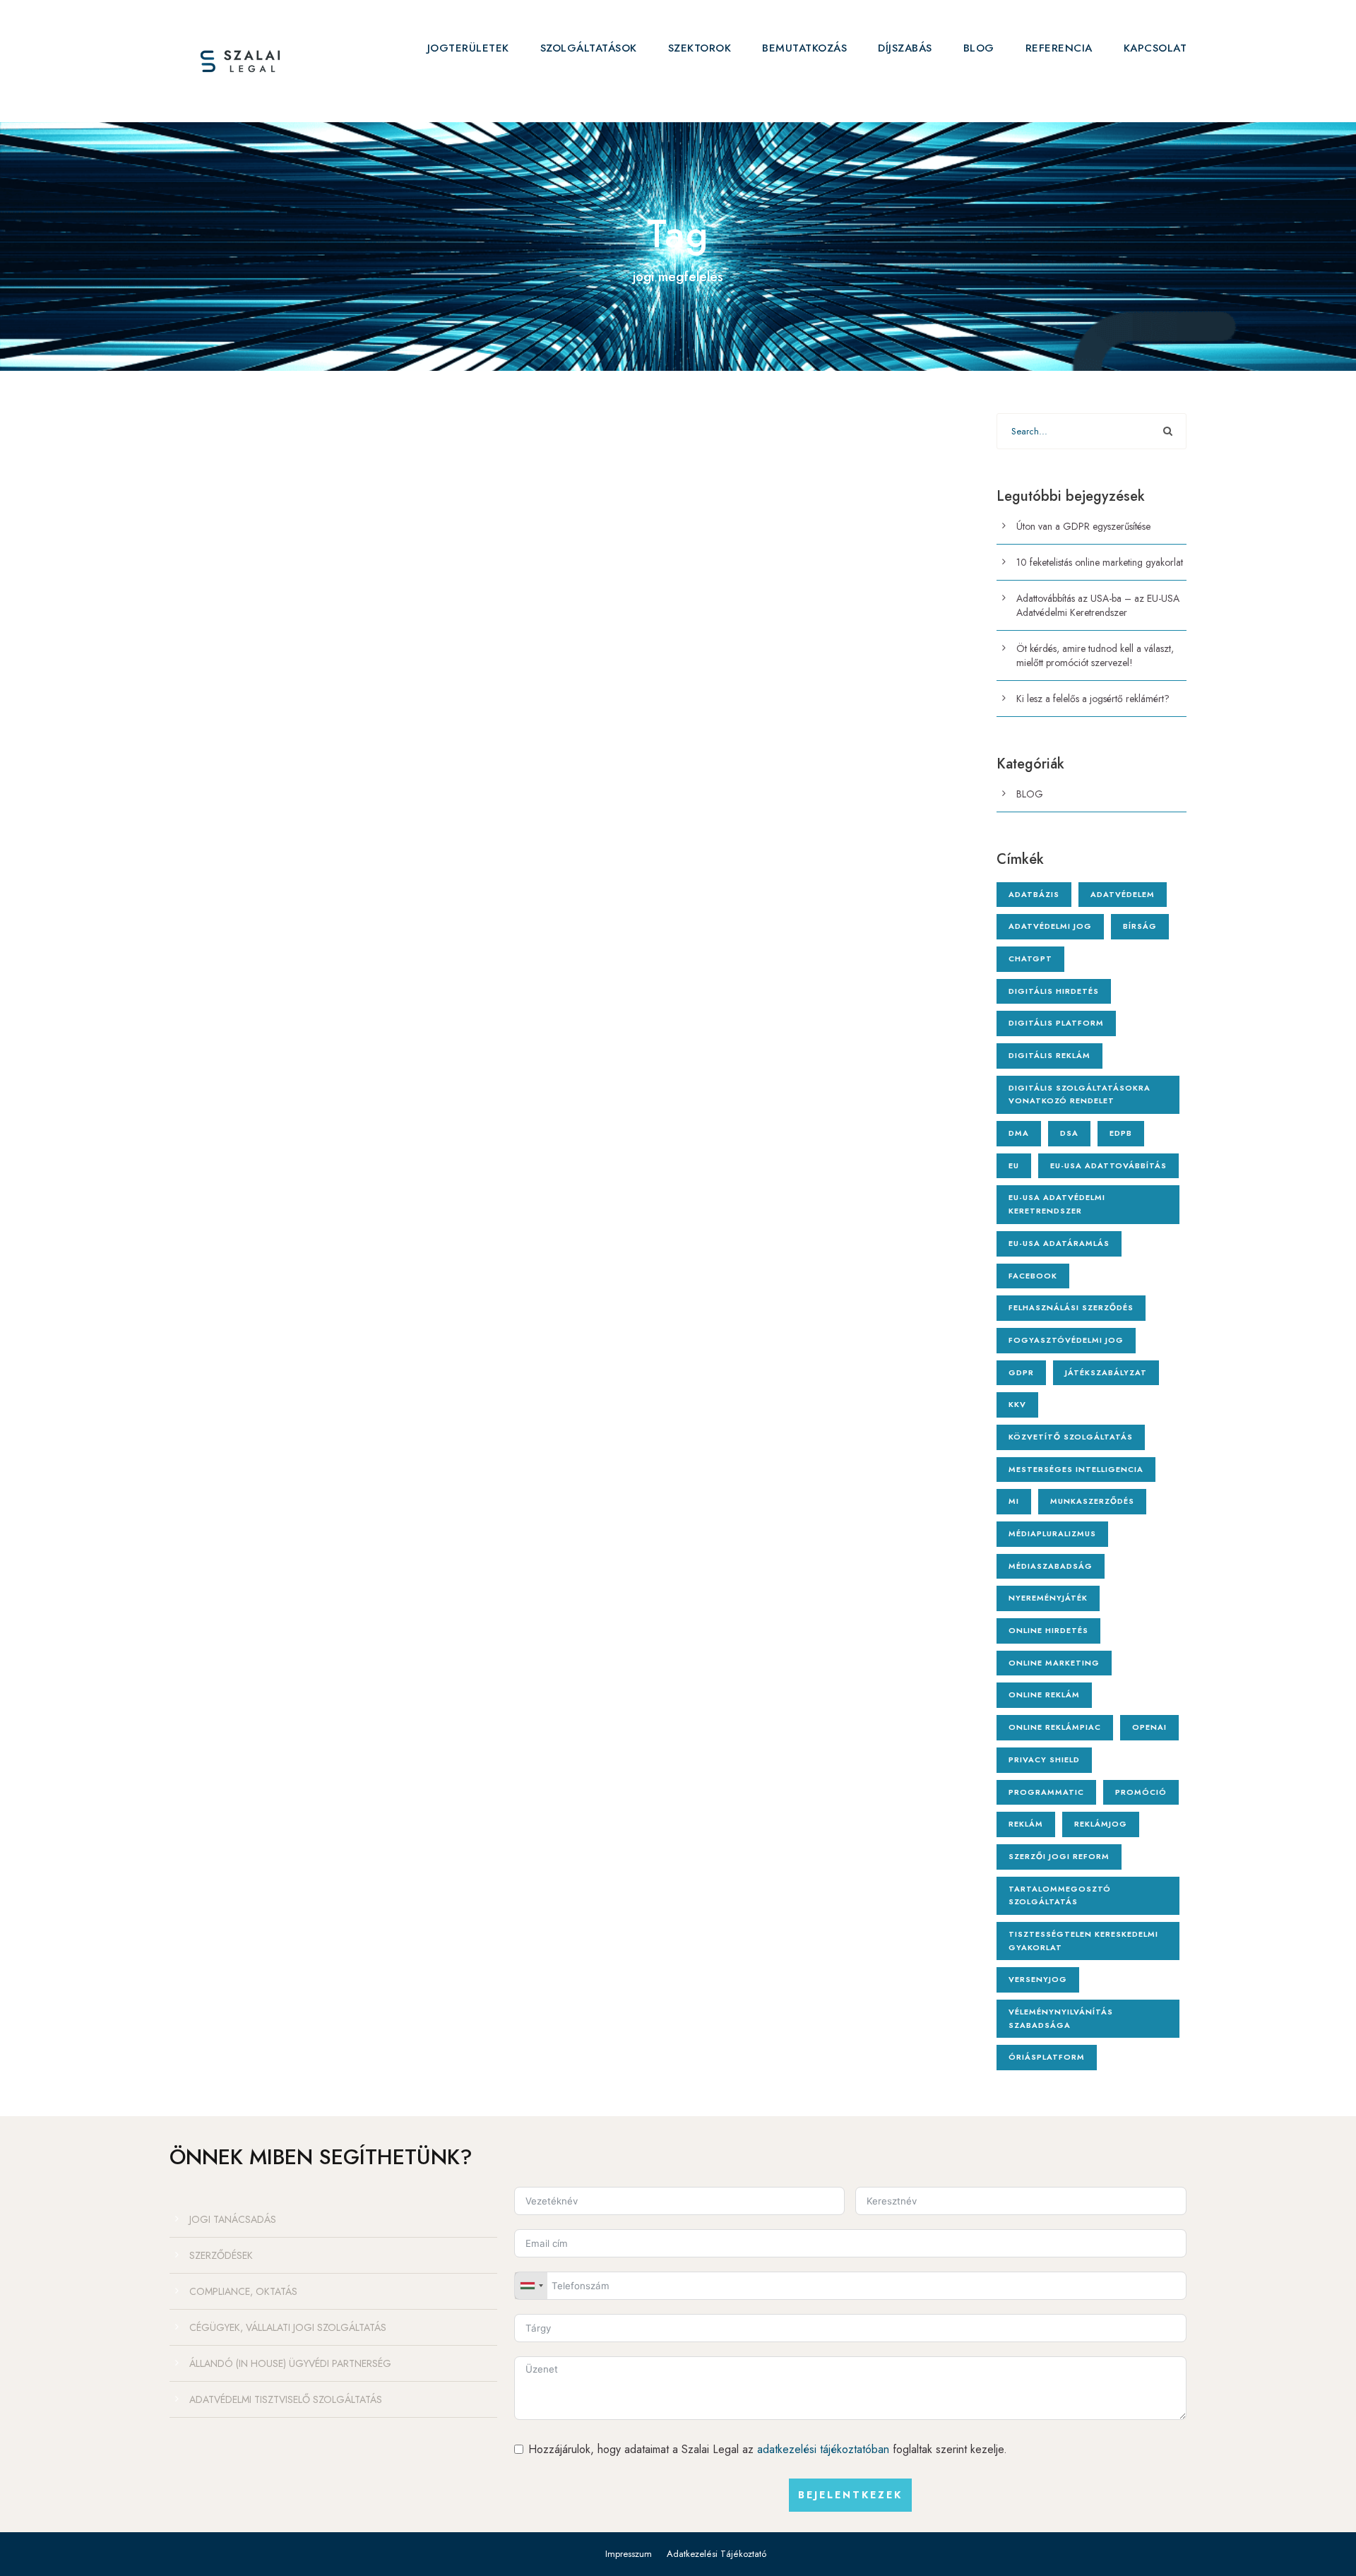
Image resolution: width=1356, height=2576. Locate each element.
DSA (1069, 1133)
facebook (1033, 1276)
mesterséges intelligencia (1076, 1469)
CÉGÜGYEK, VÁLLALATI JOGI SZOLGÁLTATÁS (288, 2327)
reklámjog (1101, 1824)
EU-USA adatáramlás (1059, 1243)
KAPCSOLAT (1155, 48)
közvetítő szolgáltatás (1071, 1437)
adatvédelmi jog (1050, 926)
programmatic (1046, 1792)
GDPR (1021, 1372)
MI (1014, 1501)
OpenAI (1149, 1727)
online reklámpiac (1055, 1727)
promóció (1141, 1792)
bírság (1140, 926)
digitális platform (1056, 1023)
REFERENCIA (1059, 48)
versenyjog (1038, 1979)
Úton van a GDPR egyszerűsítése (1083, 526)
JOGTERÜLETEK (468, 48)
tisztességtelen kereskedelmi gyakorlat (1083, 1941)
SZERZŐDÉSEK (221, 2255)
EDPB (1121, 1133)
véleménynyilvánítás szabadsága (1061, 2018)
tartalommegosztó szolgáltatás (1060, 1895)
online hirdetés (1048, 1630)
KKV (1017, 1404)
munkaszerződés (1092, 1501)
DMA (1019, 1133)
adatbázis (1034, 894)
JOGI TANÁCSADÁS (233, 2219)
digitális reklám (1049, 1055)
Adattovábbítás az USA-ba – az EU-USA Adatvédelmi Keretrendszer (1098, 605)
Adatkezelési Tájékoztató (716, 2554)
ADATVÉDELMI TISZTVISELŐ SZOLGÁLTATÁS (286, 2399)
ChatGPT (1030, 958)
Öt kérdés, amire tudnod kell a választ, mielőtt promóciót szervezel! (1095, 655)
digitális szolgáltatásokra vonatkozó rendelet (1080, 1094)
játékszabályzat (1106, 1372)
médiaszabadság (1051, 1566)
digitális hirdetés (1054, 991)
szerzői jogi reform (1059, 1856)
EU (1014, 1165)
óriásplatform (1047, 2057)
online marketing (1054, 1663)
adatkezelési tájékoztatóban (823, 2449)
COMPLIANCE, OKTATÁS (243, 2291)
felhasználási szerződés (1071, 1307)
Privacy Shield (1044, 1759)
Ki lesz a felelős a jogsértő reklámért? (1093, 699)
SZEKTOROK (700, 48)
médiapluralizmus (1052, 1533)
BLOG (979, 48)
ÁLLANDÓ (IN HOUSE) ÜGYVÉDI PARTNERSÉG (290, 2363)
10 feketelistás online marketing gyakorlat (1100, 562)
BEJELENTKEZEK (850, 2495)
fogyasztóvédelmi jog (1066, 1340)
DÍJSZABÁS (905, 48)
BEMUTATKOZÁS (804, 48)
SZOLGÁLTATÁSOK (589, 48)
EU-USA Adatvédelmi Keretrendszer (1057, 1204)
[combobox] (531, 2286)
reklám (1026, 1824)
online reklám (1044, 1694)
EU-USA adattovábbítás (1108, 1165)
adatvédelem (1123, 894)
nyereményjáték (1048, 1598)
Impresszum (629, 2554)
